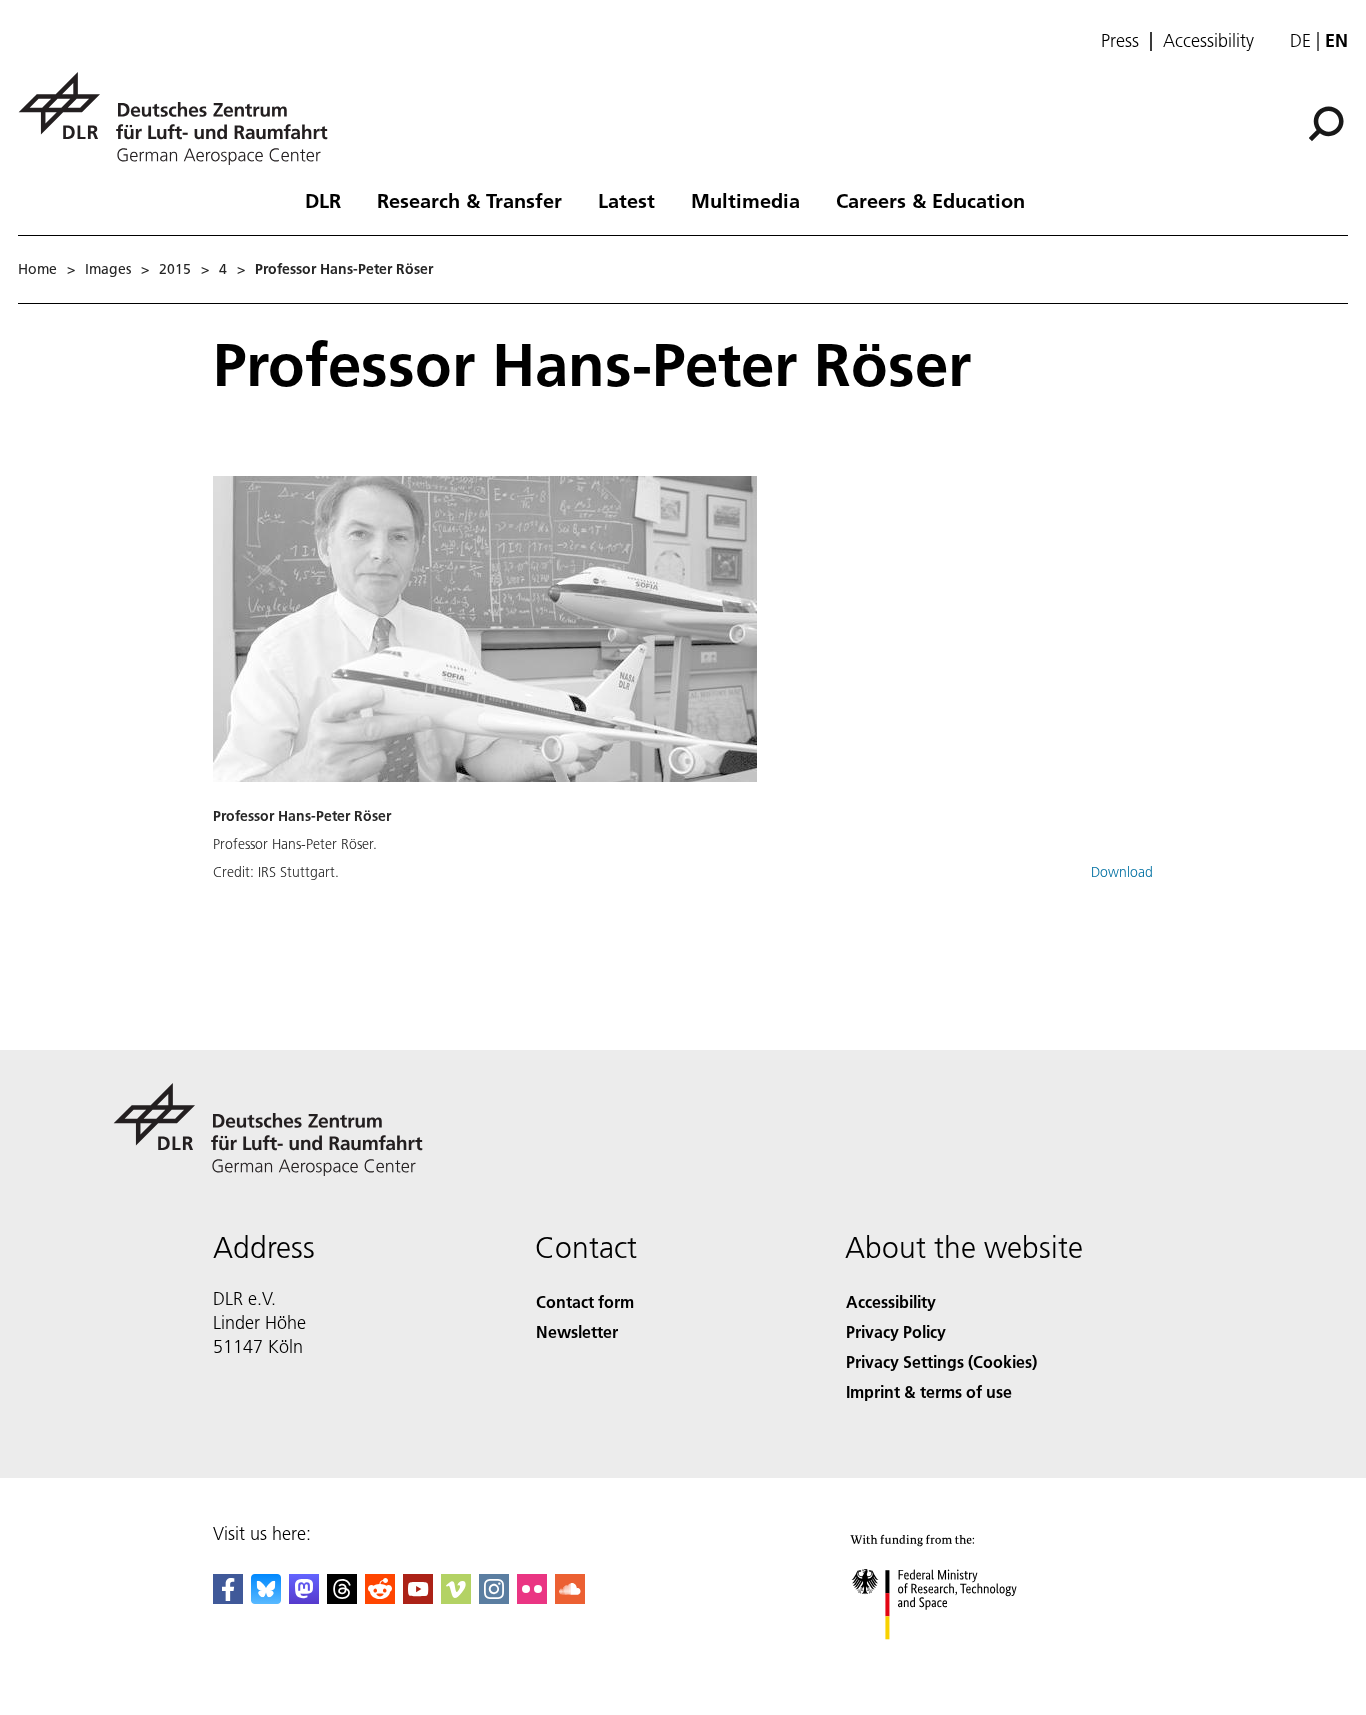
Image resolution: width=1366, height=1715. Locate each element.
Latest (626, 200)
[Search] (1328, 122)
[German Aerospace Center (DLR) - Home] (181, 118)
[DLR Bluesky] (266, 1597)
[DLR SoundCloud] (570, 1597)
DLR (323, 200)
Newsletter (577, 1331)
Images (108, 269)
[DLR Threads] (342, 1597)
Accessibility (1208, 41)
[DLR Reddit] (380, 1597)
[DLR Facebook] (228, 1597)
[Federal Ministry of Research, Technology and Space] (961, 1659)
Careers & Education (930, 200)
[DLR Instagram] (494, 1597)
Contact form (585, 1301)
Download (1122, 872)
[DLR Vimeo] (456, 1597)
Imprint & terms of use (929, 1391)
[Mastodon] (304, 1597)
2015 (175, 269)
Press (1120, 41)
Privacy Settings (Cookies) (941, 1361)
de (1300, 40)
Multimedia (745, 200)
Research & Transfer (469, 200)
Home (37, 269)
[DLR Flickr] (532, 1597)
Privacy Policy (896, 1331)
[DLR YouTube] (418, 1597)
